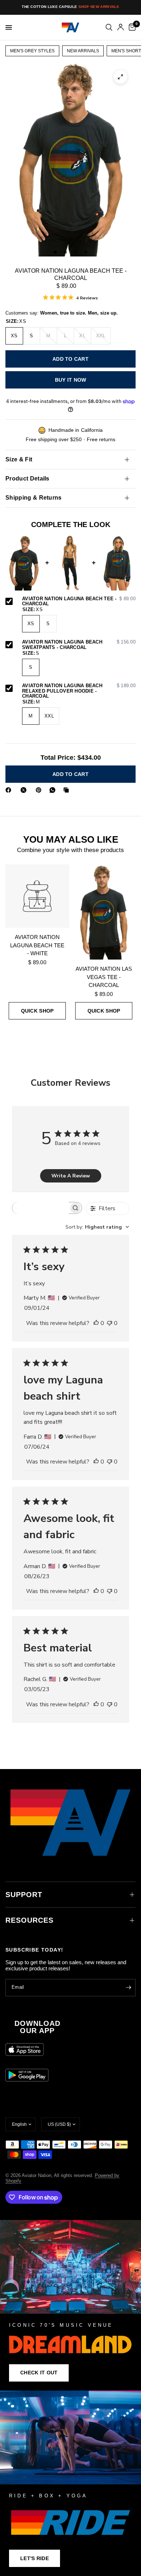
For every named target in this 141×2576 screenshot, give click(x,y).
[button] (39, 2373)
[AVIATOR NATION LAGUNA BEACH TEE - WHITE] (37, 896)
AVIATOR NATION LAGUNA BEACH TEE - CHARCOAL (79, 602)
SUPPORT (24, 1895)
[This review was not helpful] (110, 1324)
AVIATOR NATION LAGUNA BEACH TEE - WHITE (37, 945)
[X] (25, 790)
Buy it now (71, 380)
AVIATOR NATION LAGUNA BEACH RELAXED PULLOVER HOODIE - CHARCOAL (79, 691)
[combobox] (97, 1227)
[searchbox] (40, 1208)
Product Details (27, 479)
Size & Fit (19, 459)
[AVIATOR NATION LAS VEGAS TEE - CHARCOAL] (104, 912)
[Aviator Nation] (70, 2305)
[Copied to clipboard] (68, 790)
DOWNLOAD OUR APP (37, 2027)
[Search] (109, 27)
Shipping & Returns (34, 498)
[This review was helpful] (96, 1324)
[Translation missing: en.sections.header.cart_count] (131, 27)
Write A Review (71, 1176)
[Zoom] (120, 77)
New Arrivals (83, 51)
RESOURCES (29, 1920)
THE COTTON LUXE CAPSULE (70, 7)
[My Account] (121, 27)
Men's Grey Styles (32, 51)
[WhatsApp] (54, 790)
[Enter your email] (128, 1988)
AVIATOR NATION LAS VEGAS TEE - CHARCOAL (104, 977)
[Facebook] (10, 790)
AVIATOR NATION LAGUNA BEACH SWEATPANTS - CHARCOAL (79, 645)
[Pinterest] (40, 790)
